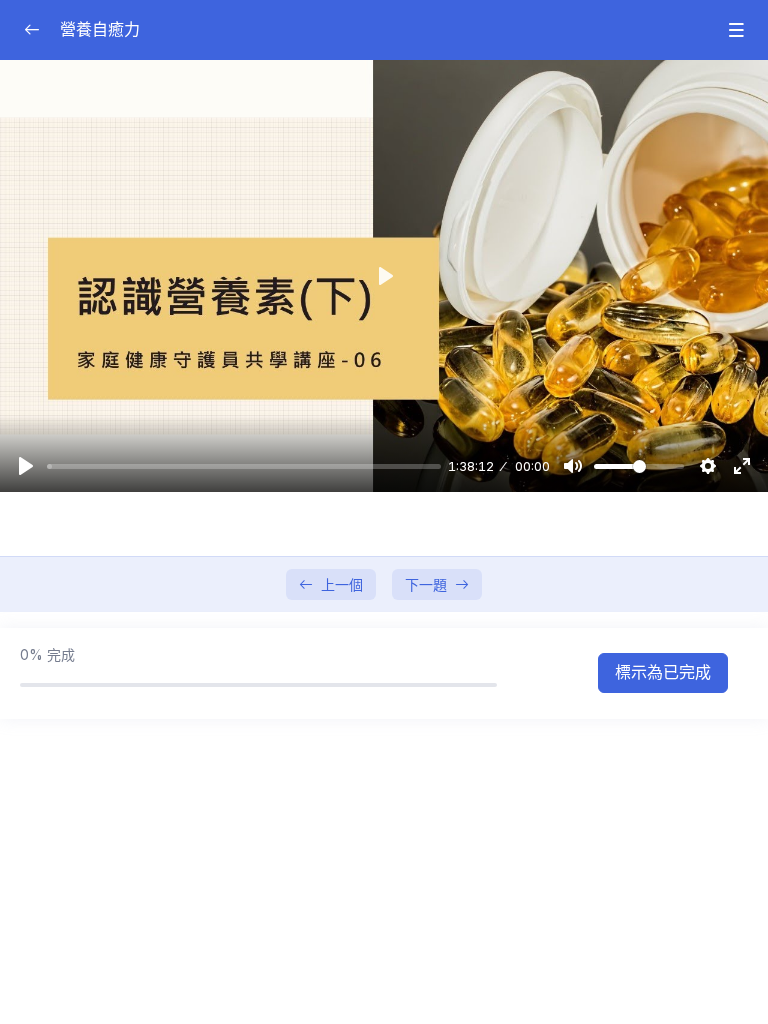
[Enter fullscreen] (742, 466)
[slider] (244, 466)
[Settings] (708, 466)
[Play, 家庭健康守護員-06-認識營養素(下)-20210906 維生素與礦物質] (26, 466)
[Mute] (573, 466)
